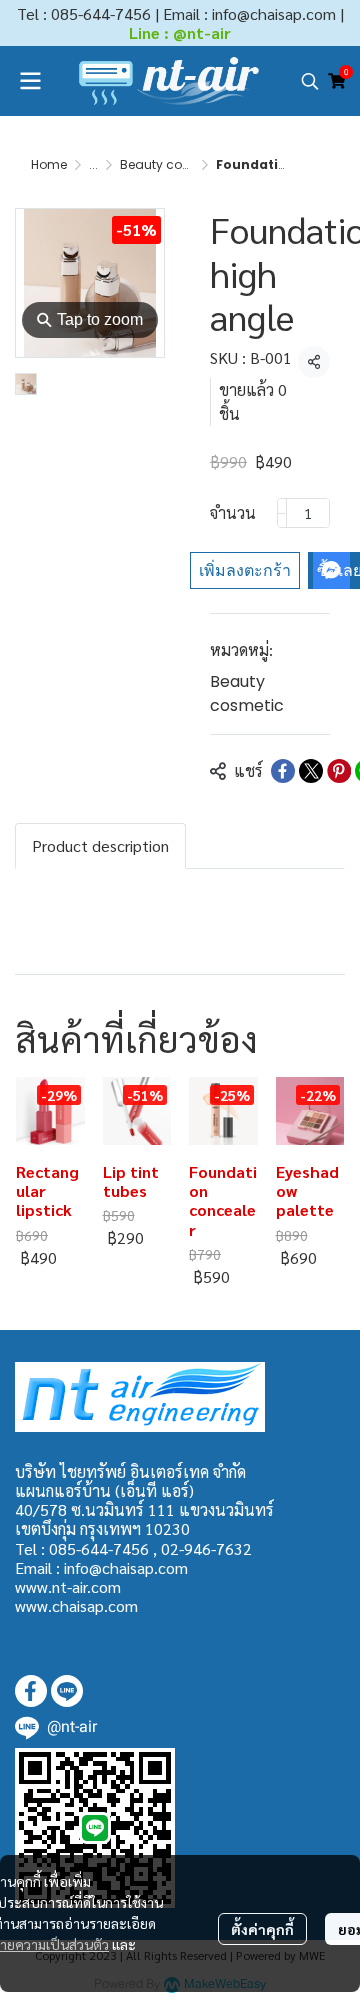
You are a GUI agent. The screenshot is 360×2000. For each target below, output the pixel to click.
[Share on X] (311, 771)
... (93, 164)
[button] (310, 81)
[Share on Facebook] (283, 771)
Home (49, 164)
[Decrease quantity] (282, 513)
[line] (67, 1691)
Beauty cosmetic (172, 164)
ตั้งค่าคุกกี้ (262, 1929)
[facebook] (31, 1691)
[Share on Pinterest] (339, 771)
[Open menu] (30, 81)
